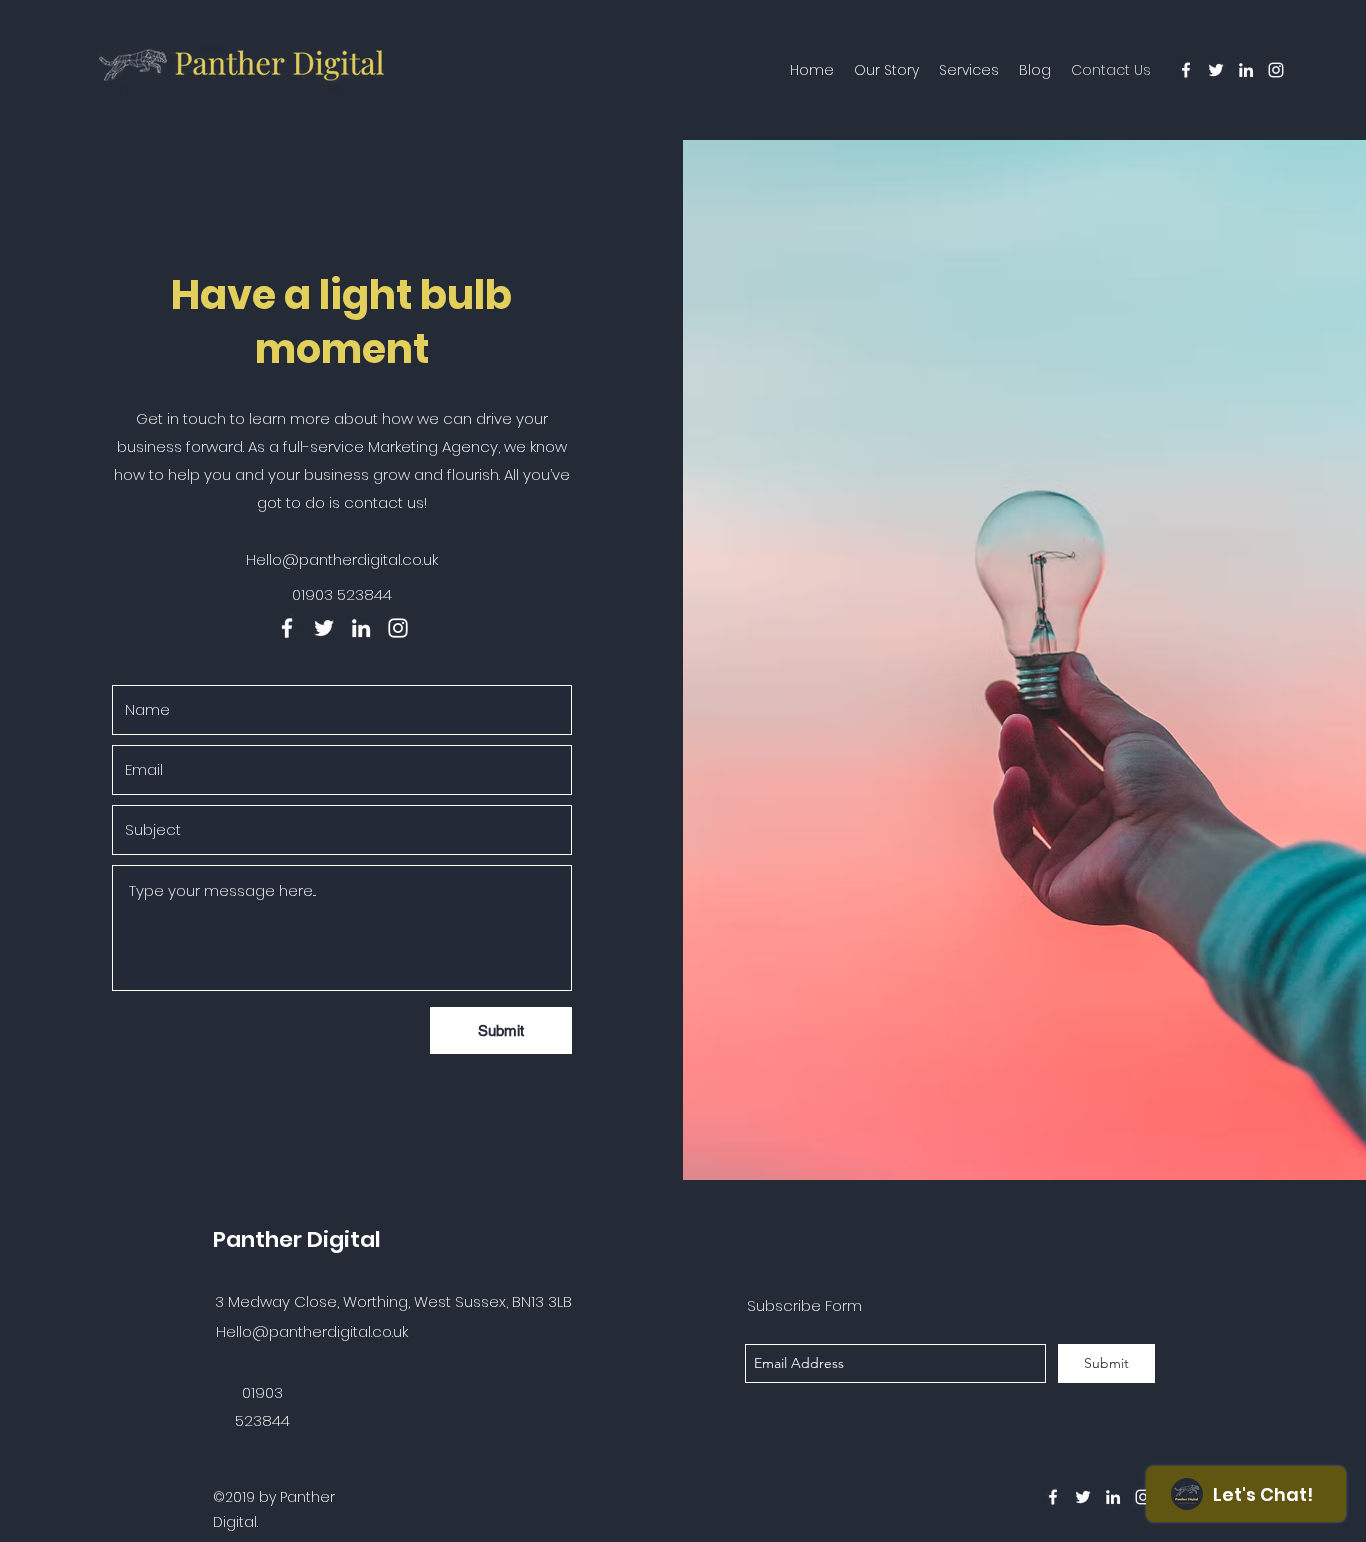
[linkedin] (1246, 70)
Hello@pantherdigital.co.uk (342, 559)
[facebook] (1186, 70)
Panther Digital (297, 1239)
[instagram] (1276, 70)
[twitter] (1216, 70)
